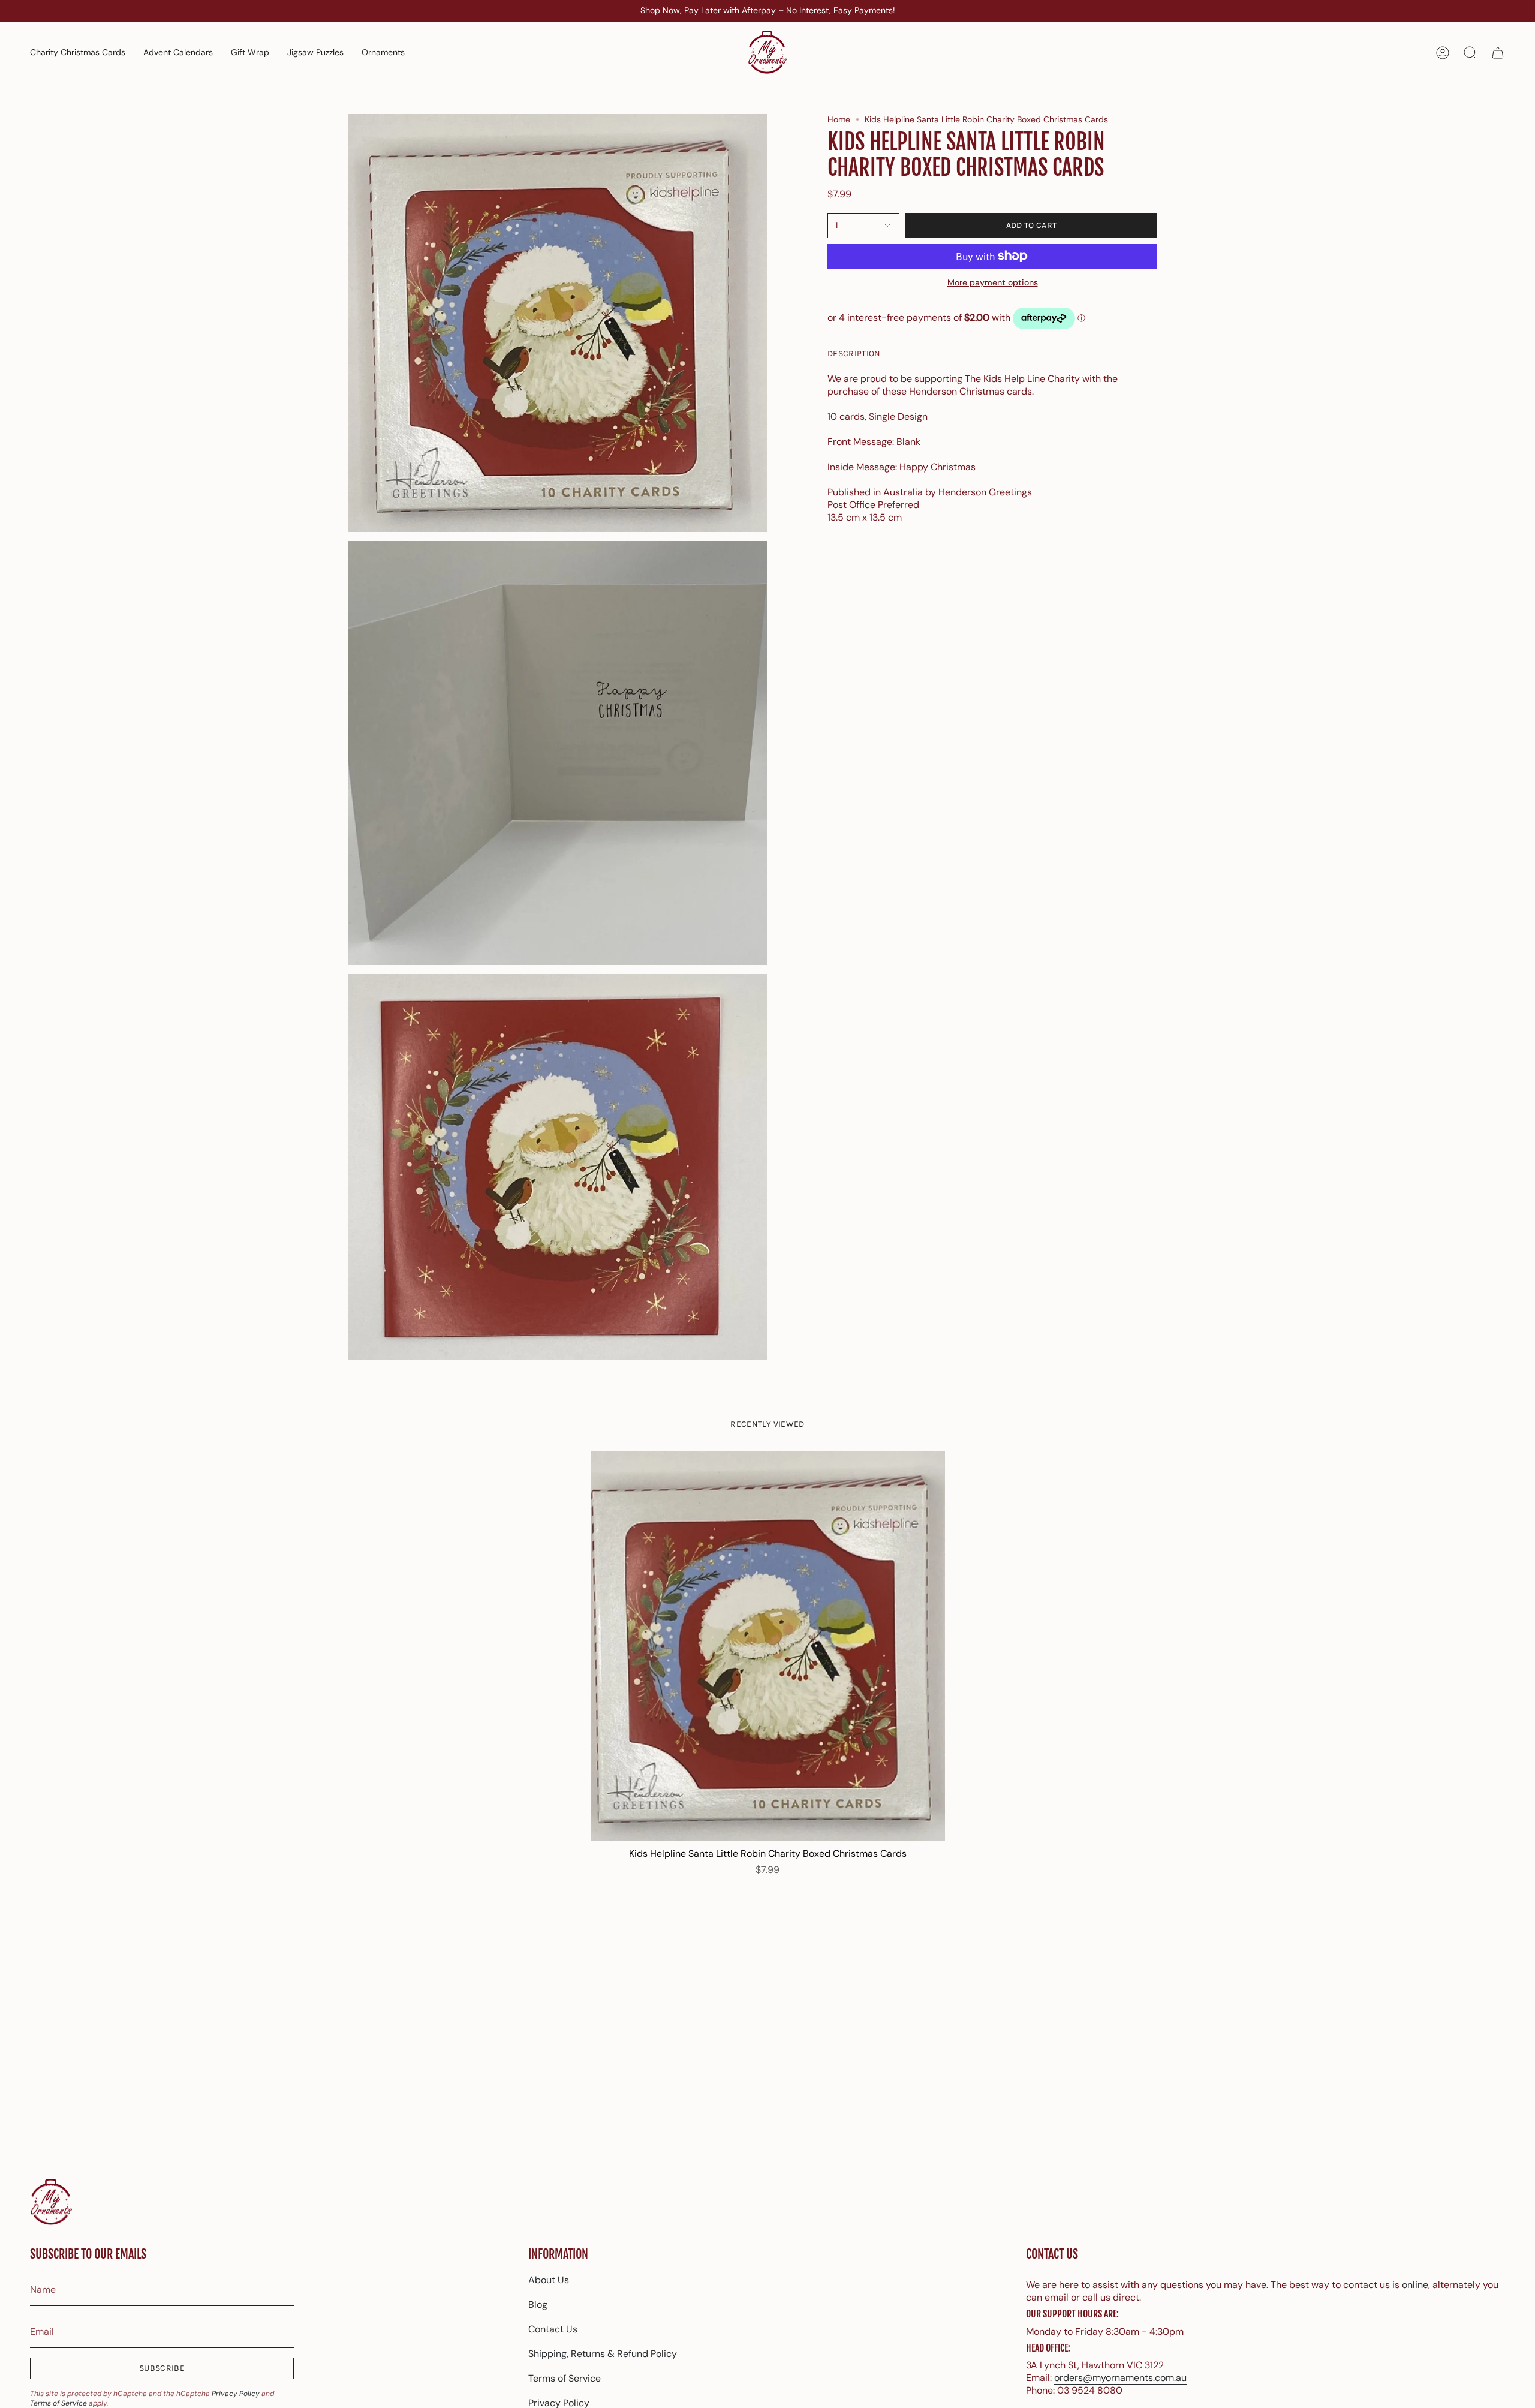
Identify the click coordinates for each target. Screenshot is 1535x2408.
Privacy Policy (236, 2394)
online (1415, 2285)
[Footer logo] (51, 2203)
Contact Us (553, 2329)
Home (839, 119)
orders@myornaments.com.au (1120, 2378)
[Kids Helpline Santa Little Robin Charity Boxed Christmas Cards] (768, 1646)
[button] (383, 53)
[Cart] (1498, 53)
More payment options (993, 282)
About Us (549, 2280)
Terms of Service (58, 2403)
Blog (538, 2305)
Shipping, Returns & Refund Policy (603, 2354)
